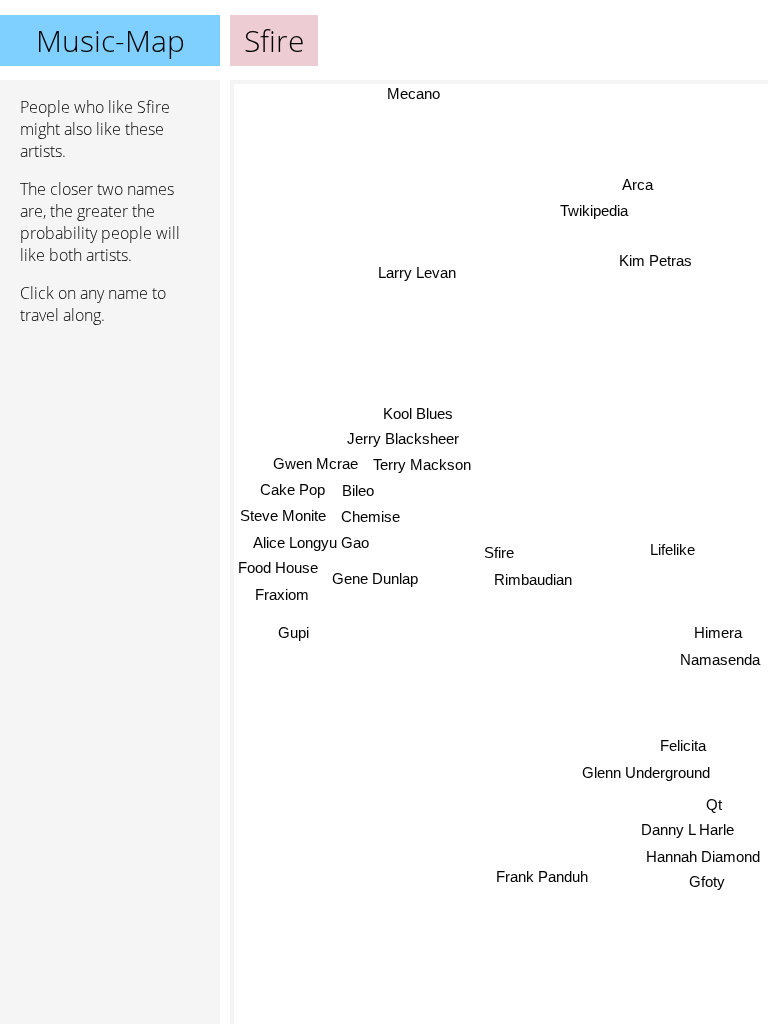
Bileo (358, 490)
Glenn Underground (646, 772)
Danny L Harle (687, 829)
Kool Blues (418, 412)
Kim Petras (655, 260)
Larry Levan (417, 272)
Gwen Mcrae (315, 462)
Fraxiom (282, 593)
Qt (714, 804)
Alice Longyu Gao (311, 541)
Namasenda (720, 659)
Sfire (499, 552)
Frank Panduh (542, 876)
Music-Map (110, 40)
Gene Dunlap (375, 578)
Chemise (370, 516)
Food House (278, 567)
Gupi (293, 632)
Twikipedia (592, 211)
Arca (639, 185)
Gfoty (706, 881)
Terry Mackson (422, 464)
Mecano (413, 93)
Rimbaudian (533, 579)
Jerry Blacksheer (403, 437)
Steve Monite (283, 515)
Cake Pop (292, 488)
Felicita (683, 746)
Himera (718, 632)
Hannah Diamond (703, 856)
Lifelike (672, 553)
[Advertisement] (110, 447)
